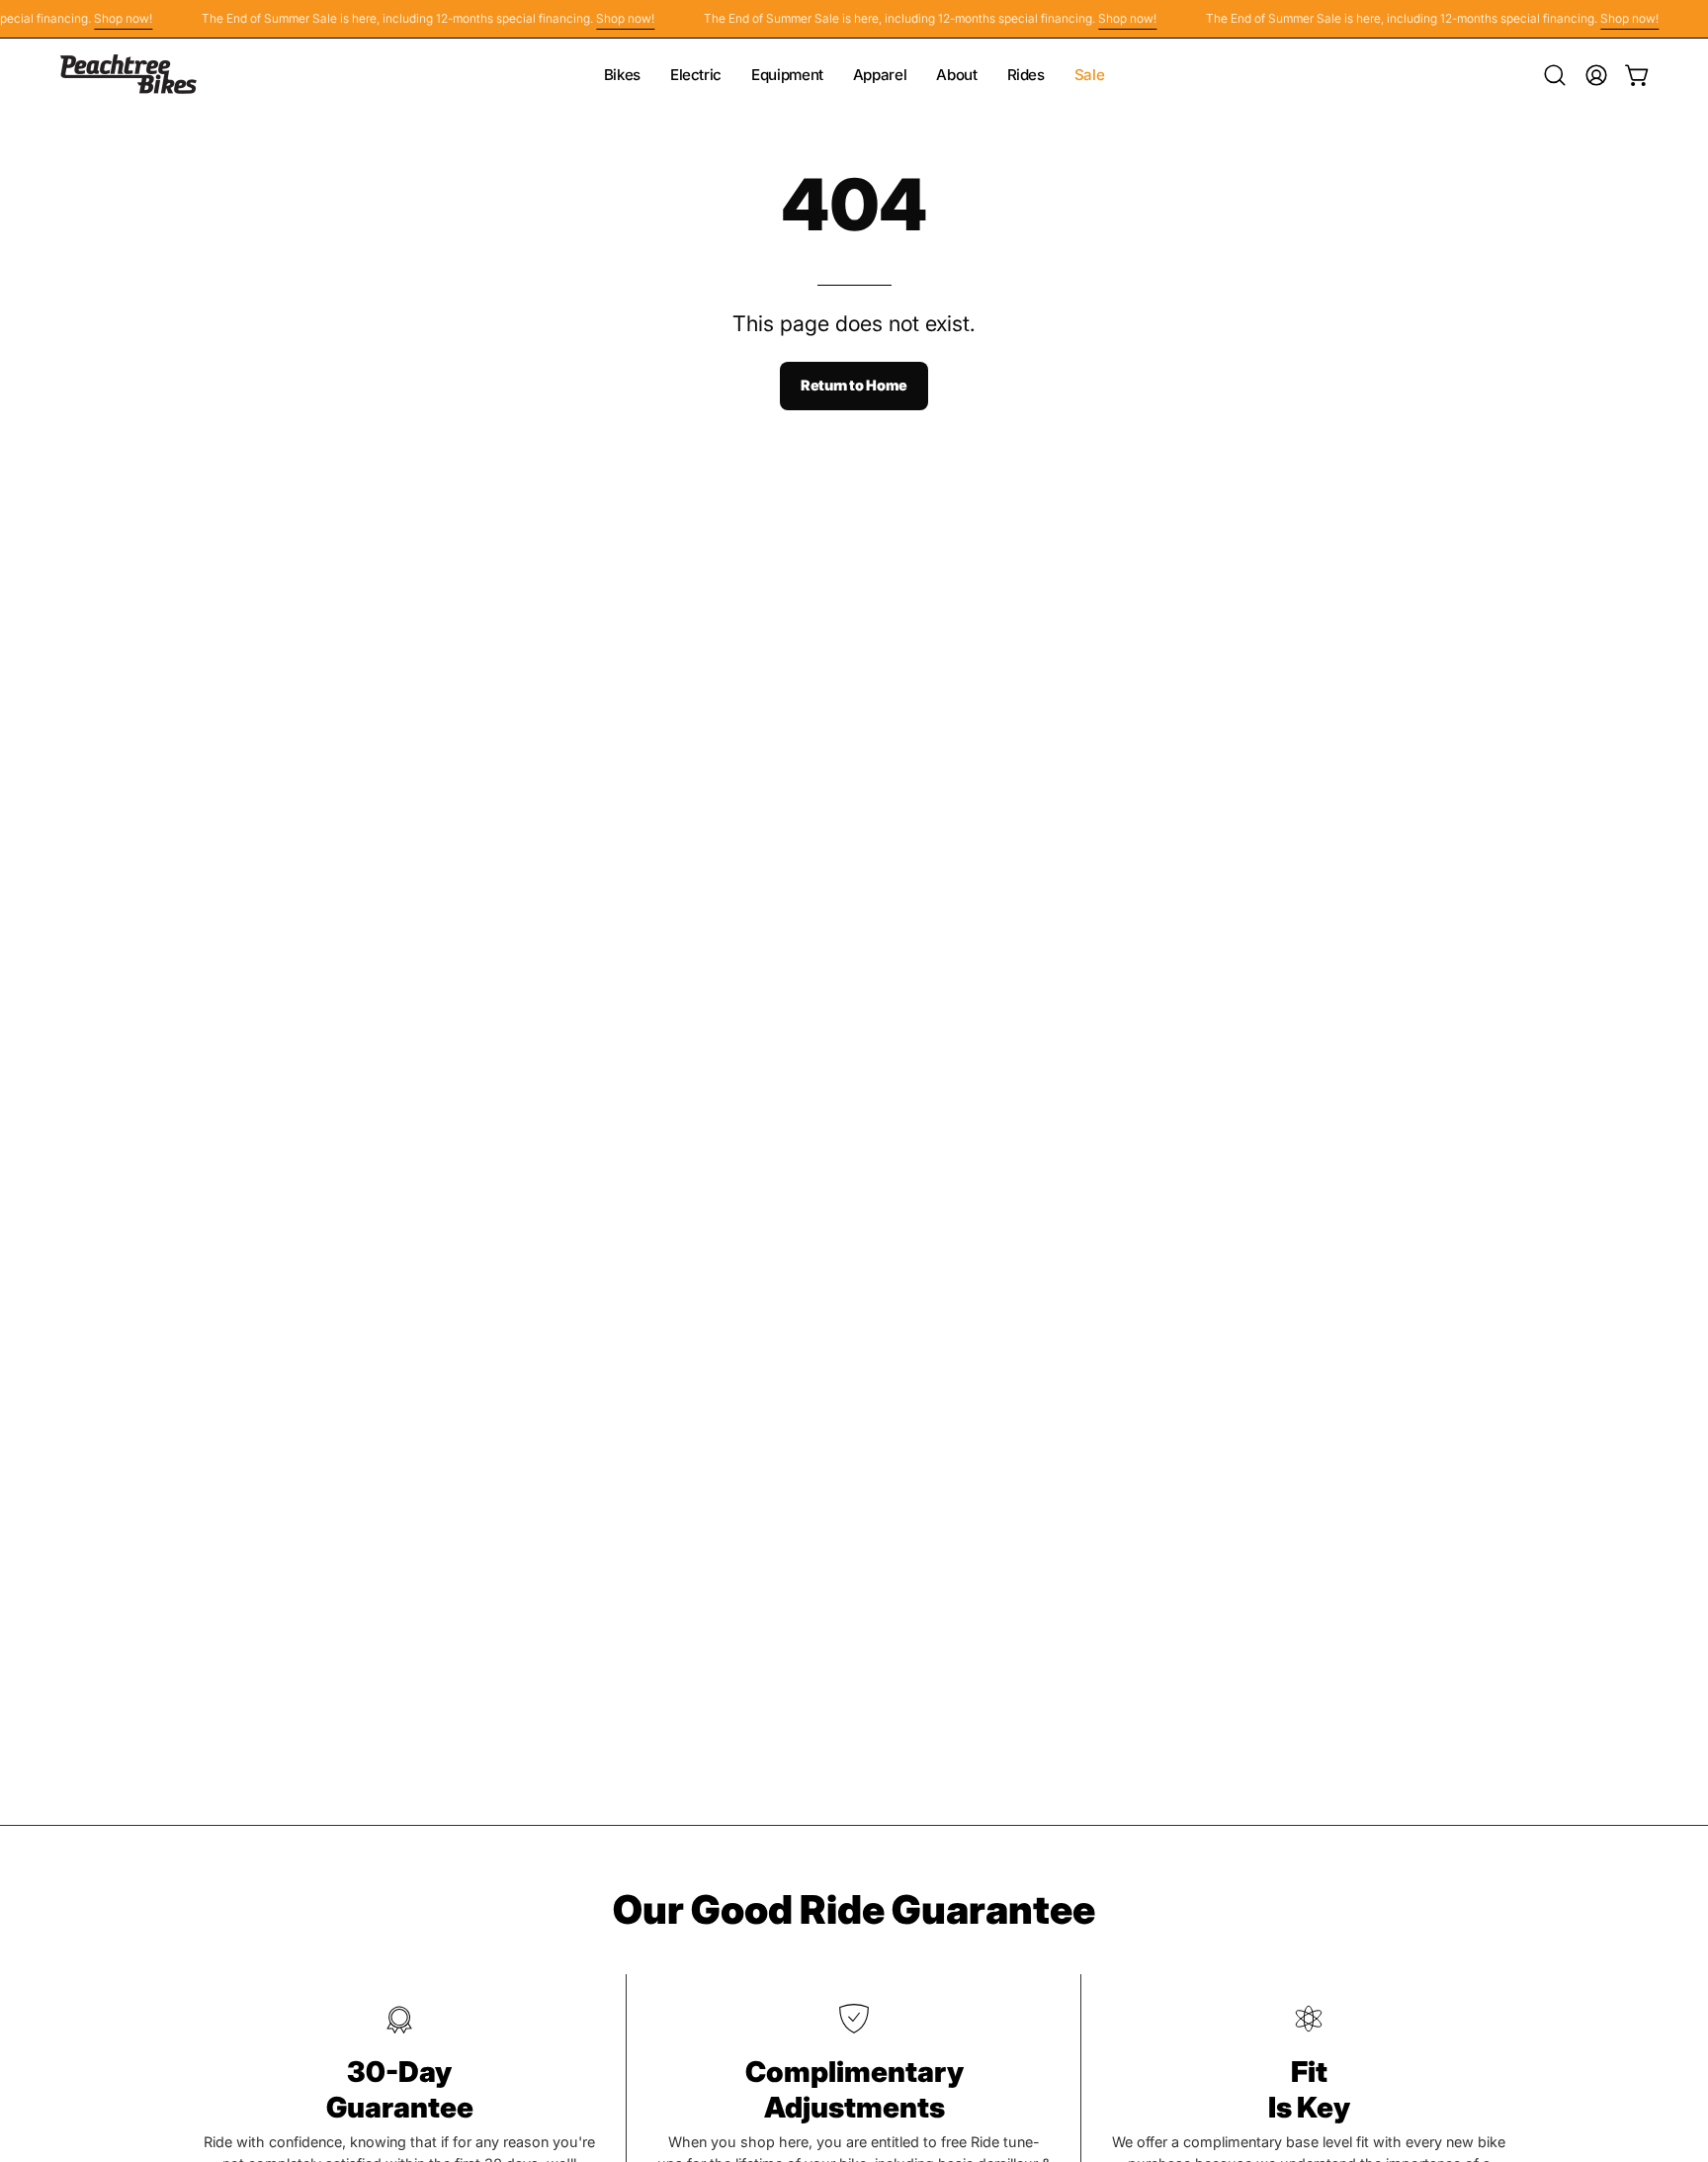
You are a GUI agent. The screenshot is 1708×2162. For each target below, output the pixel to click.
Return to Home (854, 385)
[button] (1555, 75)
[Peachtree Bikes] (128, 75)
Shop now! (106, 18)
